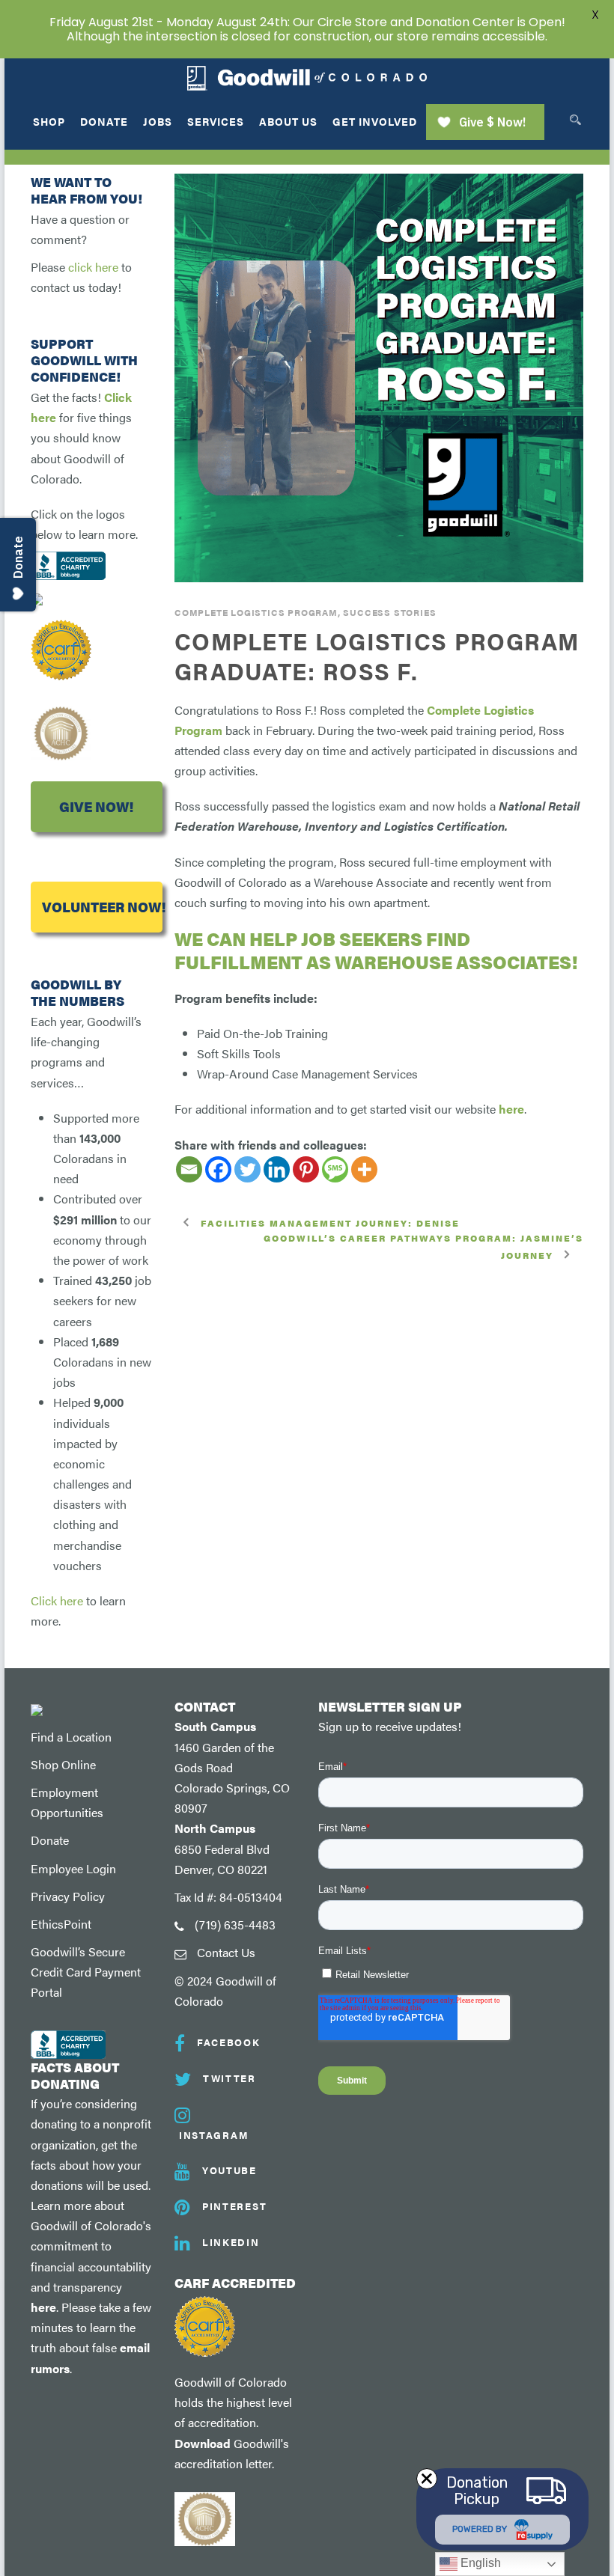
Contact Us (226, 1952)
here (511, 1109)
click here (93, 267)
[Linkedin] (277, 1169)
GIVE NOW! (96, 806)
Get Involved (375, 121)
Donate (104, 121)
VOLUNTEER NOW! (102, 907)
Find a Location (71, 1737)
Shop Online (63, 1764)
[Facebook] (218, 1169)
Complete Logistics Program (256, 612)
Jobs (158, 121)
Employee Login (73, 1868)
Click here (57, 1600)
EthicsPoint (61, 1924)
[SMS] (335, 1169)
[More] (364, 1169)
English (479, 2563)
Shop (49, 121)
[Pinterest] (306, 1169)
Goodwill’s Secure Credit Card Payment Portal (86, 1972)
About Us (288, 121)
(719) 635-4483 (235, 1925)
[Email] (189, 1169)
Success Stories (389, 612)
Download (203, 2443)
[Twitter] (247, 1169)
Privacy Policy (68, 1896)
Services (216, 121)
